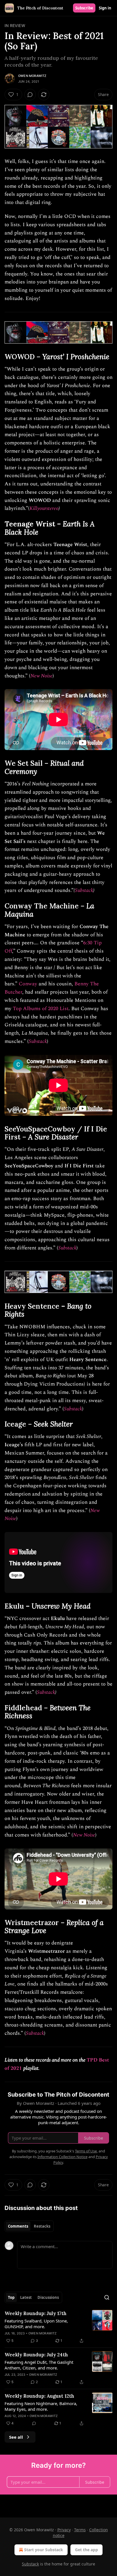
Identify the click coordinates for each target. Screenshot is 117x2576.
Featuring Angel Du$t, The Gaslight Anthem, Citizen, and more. (39, 2365)
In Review (15, 25)
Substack (84, 890)
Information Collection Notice (62, 2157)
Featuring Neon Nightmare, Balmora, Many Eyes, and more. (41, 2406)
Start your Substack (44, 2550)
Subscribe (84, 8)
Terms (80, 2530)
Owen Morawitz (32, 76)
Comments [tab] (18, 2226)
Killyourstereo (44, 508)
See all (16, 2437)
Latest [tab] (26, 2297)
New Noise (41, 676)
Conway (28, 984)
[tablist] (29, 2226)
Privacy (64, 2530)
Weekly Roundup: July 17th (35, 2313)
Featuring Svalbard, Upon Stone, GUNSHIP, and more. (36, 2324)
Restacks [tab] (42, 2226)
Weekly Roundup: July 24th (36, 2355)
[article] (58, 2327)
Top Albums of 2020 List (41, 1009)
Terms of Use (86, 2151)
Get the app (86, 2550)
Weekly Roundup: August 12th (39, 2396)
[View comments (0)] (30, 95)
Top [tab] (11, 2297)
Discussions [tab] (48, 2297)
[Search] (107, 2297)
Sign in (105, 8)
